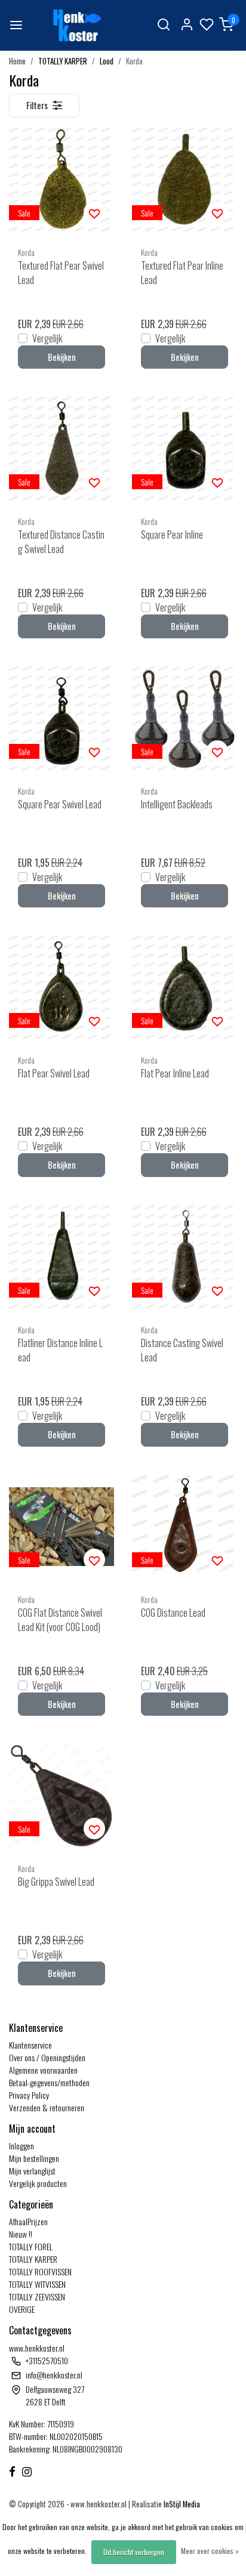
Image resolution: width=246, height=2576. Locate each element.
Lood (107, 61)
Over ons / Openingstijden (47, 2057)
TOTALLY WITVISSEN (37, 2284)
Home (17, 61)
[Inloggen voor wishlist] (94, 212)
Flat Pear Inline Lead (175, 1073)
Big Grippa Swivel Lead (56, 1882)
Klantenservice (30, 2045)
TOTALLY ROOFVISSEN (40, 2271)
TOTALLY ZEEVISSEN (37, 2297)
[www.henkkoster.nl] (76, 25)
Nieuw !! (21, 2234)
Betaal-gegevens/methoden (49, 2082)
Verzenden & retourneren (47, 2107)
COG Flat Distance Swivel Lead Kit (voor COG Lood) (60, 1620)
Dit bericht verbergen (134, 2552)
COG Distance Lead (173, 1613)
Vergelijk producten (38, 2183)
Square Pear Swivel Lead (60, 804)
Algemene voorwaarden (43, 2070)
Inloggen (21, 2146)
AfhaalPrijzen (28, 2221)
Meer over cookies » (210, 2551)
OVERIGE (22, 2309)
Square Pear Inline (172, 535)
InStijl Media (181, 2504)
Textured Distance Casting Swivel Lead (61, 542)
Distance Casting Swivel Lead (182, 1350)
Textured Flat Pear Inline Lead (182, 273)
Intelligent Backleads (177, 804)
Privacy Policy (29, 2095)
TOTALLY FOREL (31, 2246)
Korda (134, 61)
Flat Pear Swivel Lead (54, 1073)
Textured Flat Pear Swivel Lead (61, 273)
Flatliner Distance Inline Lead (60, 1350)
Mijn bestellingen (34, 2158)
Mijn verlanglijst (32, 2171)
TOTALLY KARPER (63, 61)
